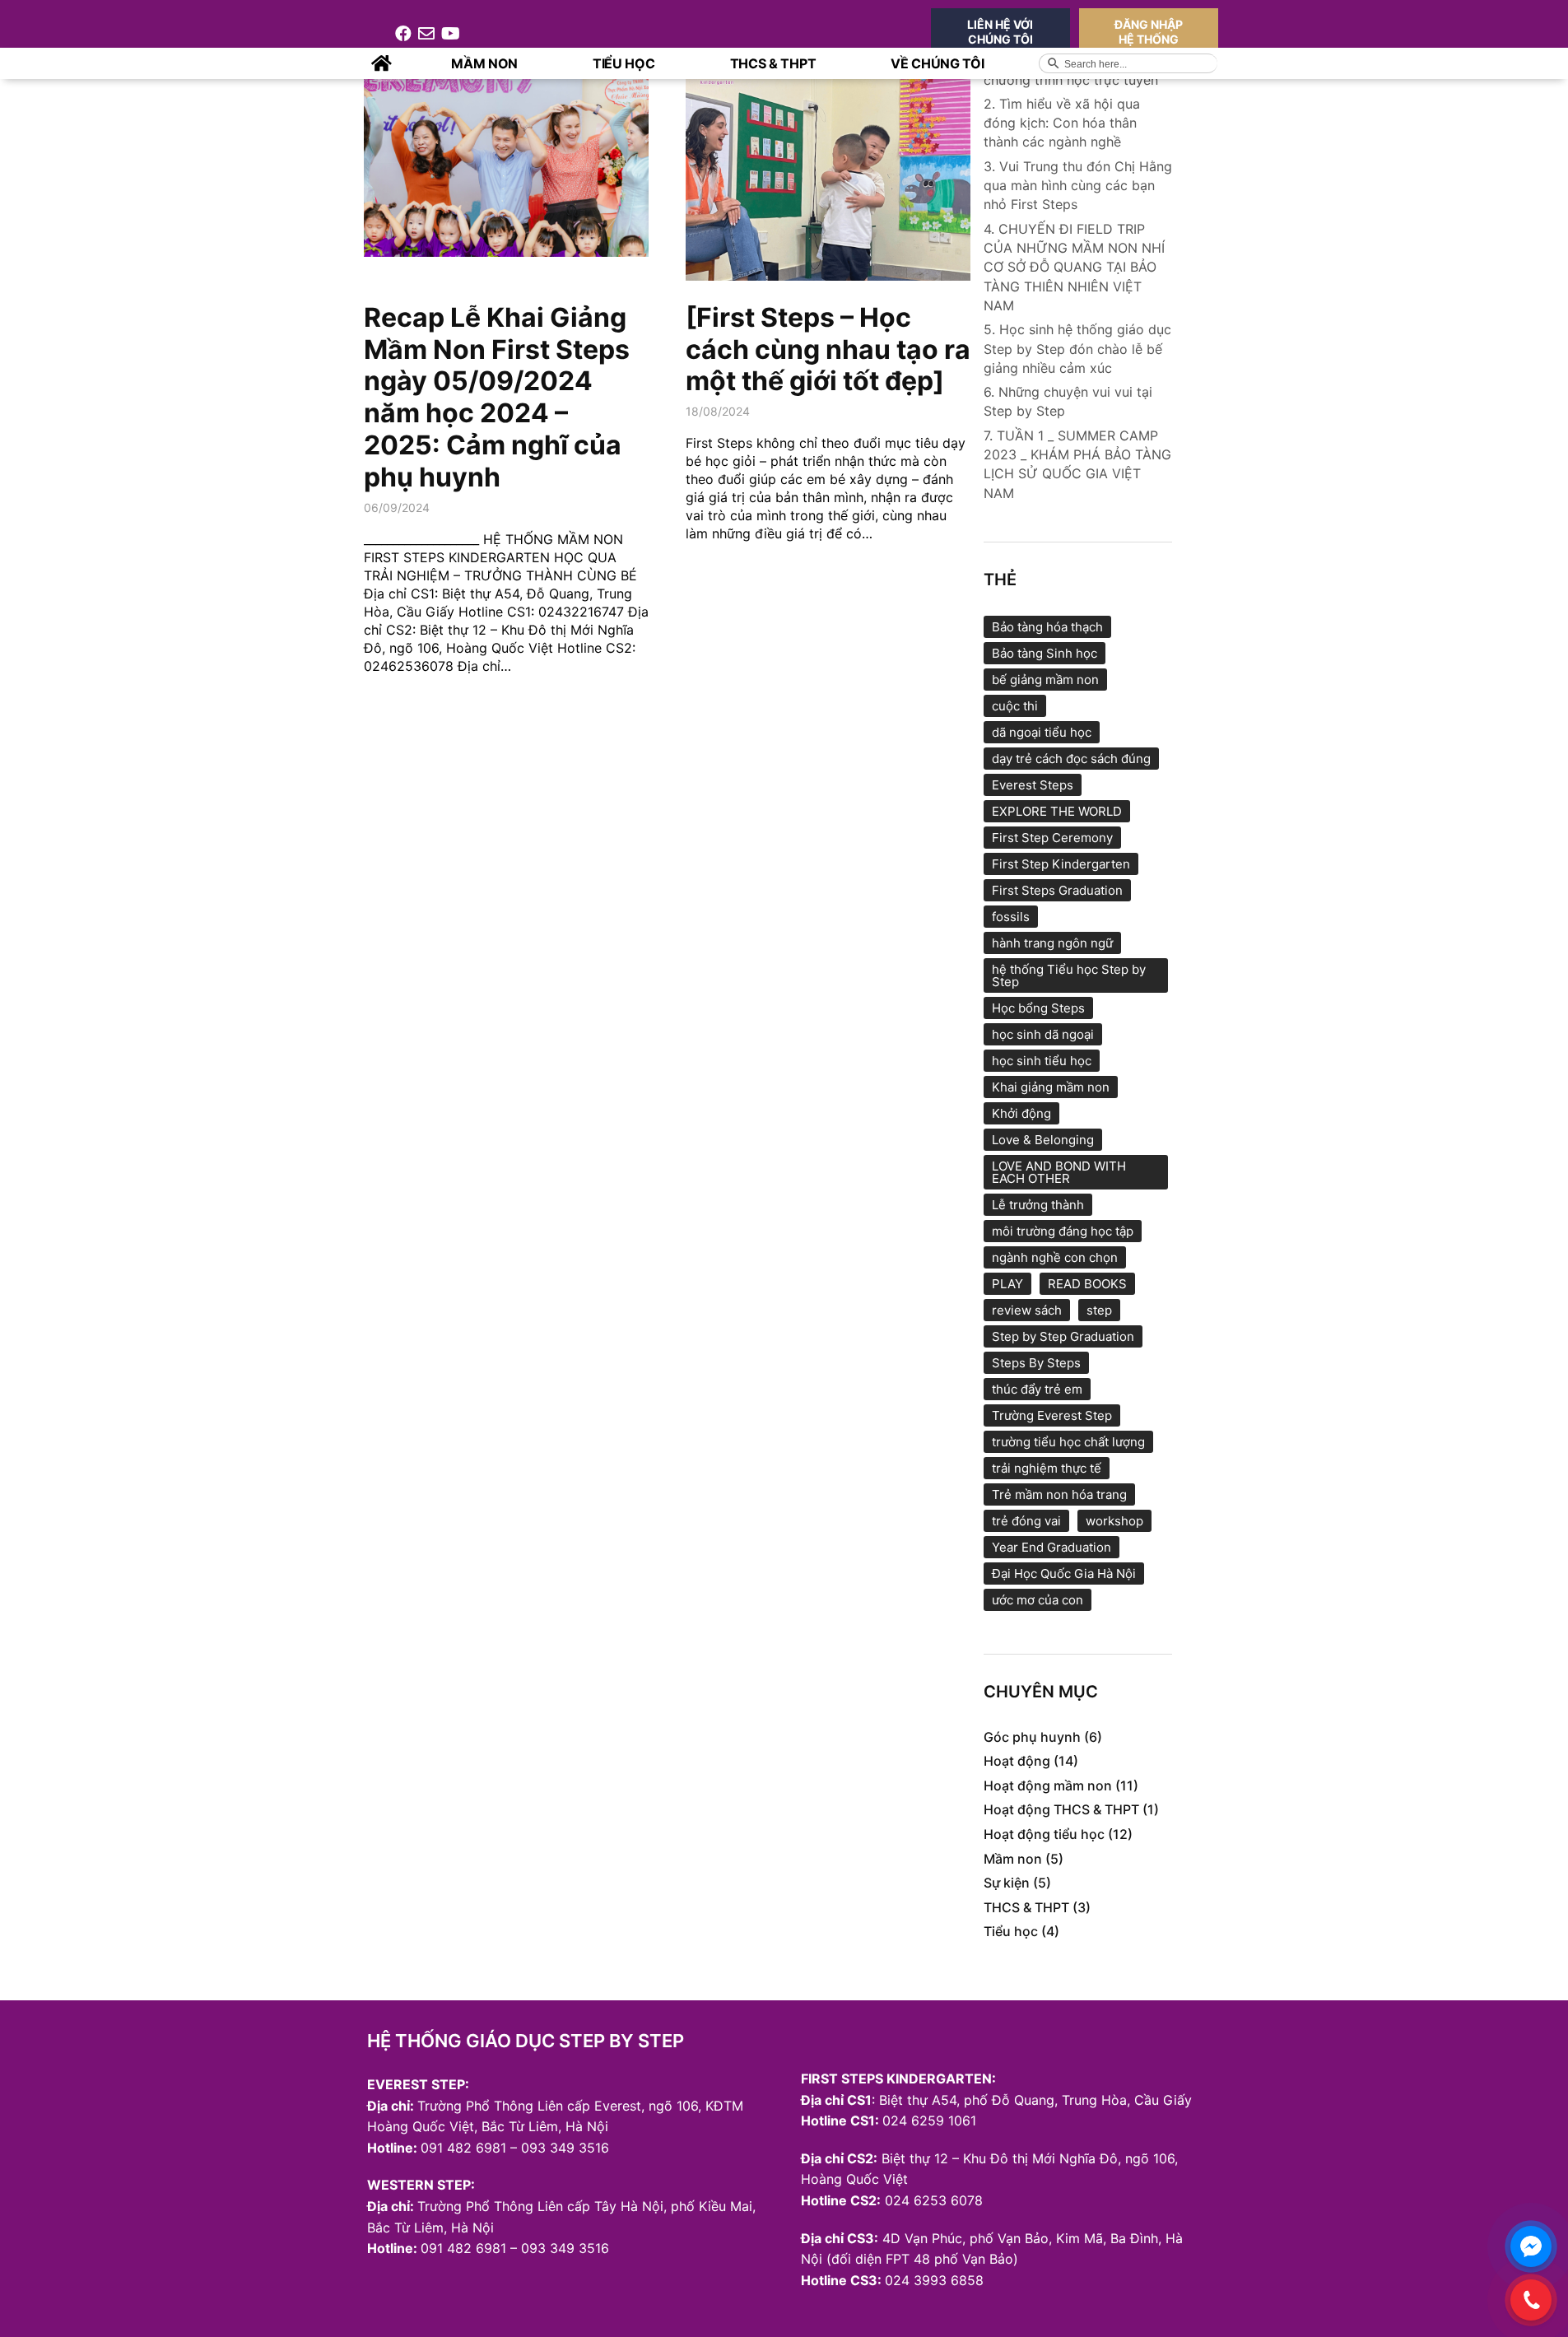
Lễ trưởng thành (1038, 1205)
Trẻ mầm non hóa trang (1059, 1494)
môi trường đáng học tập (1063, 1231)
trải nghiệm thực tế (1047, 1468)
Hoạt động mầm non (1048, 1785)
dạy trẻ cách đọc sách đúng (1071, 759)
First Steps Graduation (1057, 890)
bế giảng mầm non (1045, 680)
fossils (1011, 917)
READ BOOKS (1087, 1284)
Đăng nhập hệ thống (1149, 32)
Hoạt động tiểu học (1044, 1834)
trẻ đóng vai (1026, 1521)
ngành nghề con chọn (1055, 1257)
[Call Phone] (1531, 2300)
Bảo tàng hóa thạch (1047, 627)
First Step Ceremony (1052, 838)
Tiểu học (1011, 1931)
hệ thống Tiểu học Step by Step (1069, 975)
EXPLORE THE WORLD (1057, 811)
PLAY (1007, 1284)
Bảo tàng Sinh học (1045, 653)
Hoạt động (1017, 1761)
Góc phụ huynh (1032, 1737)
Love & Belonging (1043, 1140)
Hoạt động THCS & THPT (1061, 1809)
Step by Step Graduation (1063, 1336)
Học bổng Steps (1038, 1008)
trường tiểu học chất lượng (1068, 1442)
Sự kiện (1007, 1883)
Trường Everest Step (1052, 1415)
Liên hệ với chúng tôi (1000, 32)
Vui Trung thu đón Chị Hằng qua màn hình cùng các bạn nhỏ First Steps (1078, 185)
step (1099, 1310)
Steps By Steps (1036, 1363)
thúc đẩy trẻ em (1037, 1389)
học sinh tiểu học (1042, 1061)
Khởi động (1021, 1113)
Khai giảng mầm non (1051, 1087)
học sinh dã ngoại (1043, 1034)
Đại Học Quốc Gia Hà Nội (1064, 1574)
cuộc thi (1015, 706)
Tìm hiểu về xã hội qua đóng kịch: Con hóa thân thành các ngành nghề (1062, 123)
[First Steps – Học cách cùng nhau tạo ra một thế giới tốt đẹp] (828, 349)
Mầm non (1013, 1859)
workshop (1114, 1521)
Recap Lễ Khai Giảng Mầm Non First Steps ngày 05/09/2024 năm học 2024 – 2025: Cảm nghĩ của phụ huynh (497, 397)
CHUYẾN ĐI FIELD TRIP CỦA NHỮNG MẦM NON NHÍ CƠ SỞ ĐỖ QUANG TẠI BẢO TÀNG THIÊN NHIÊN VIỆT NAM (1074, 267)
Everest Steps (1033, 785)
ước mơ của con (1038, 1600)
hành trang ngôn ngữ (1052, 943)
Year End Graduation (1052, 1547)
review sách (1027, 1310)
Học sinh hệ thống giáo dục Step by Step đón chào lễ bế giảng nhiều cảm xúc (1077, 348)
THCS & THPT (1026, 1907)
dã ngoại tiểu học (1042, 732)
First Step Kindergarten (1061, 864)
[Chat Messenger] (1531, 2246)
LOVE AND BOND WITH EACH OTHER (1059, 1172)
